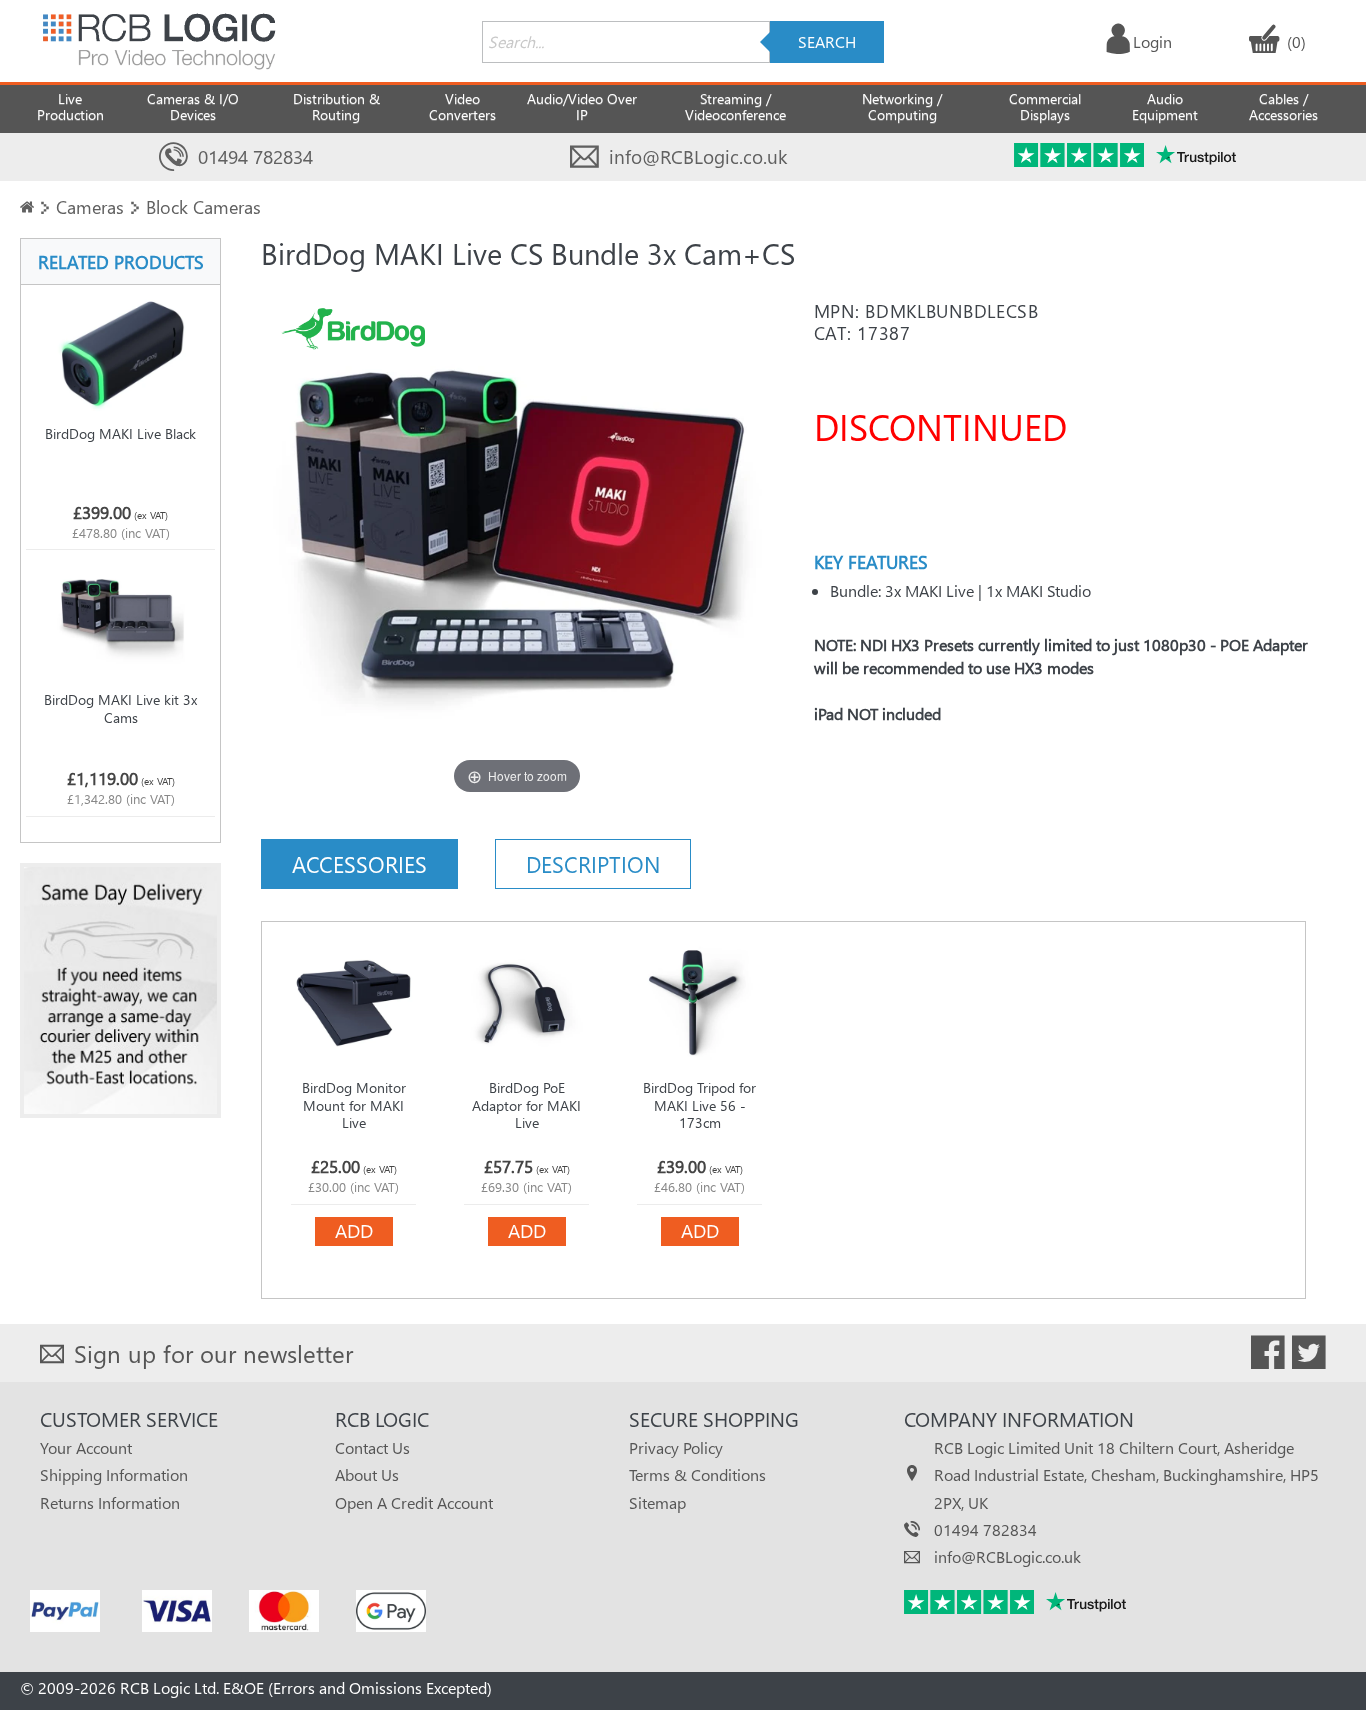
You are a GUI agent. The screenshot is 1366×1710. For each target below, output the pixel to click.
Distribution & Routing (336, 106)
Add (354, 1230)
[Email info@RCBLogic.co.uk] (584, 157)
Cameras (90, 206)
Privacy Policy (676, 1447)
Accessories (359, 864)
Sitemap (657, 1502)
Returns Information (110, 1502)
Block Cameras (203, 206)
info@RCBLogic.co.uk (698, 156)
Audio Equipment (1165, 106)
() (1296, 41)
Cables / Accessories (1283, 106)
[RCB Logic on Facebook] (1268, 1356)
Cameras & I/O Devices (193, 106)
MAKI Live (939, 590)
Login (1152, 41)
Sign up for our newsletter (213, 1353)
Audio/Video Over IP (582, 106)
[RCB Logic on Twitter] (1309, 1356)
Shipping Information (114, 1474)
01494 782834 (255, 156)
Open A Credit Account (414, 1502)
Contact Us (372, 1447)
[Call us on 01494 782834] (173, 157)
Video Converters (462, 106)
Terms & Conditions (697, 1474)
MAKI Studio (1048, 590)
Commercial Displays (1045, 106)
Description (593, 864)
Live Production (70, 106)
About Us (367, 1474)
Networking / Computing (902, 106)
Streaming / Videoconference (735, 106)
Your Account (86, 1447)
